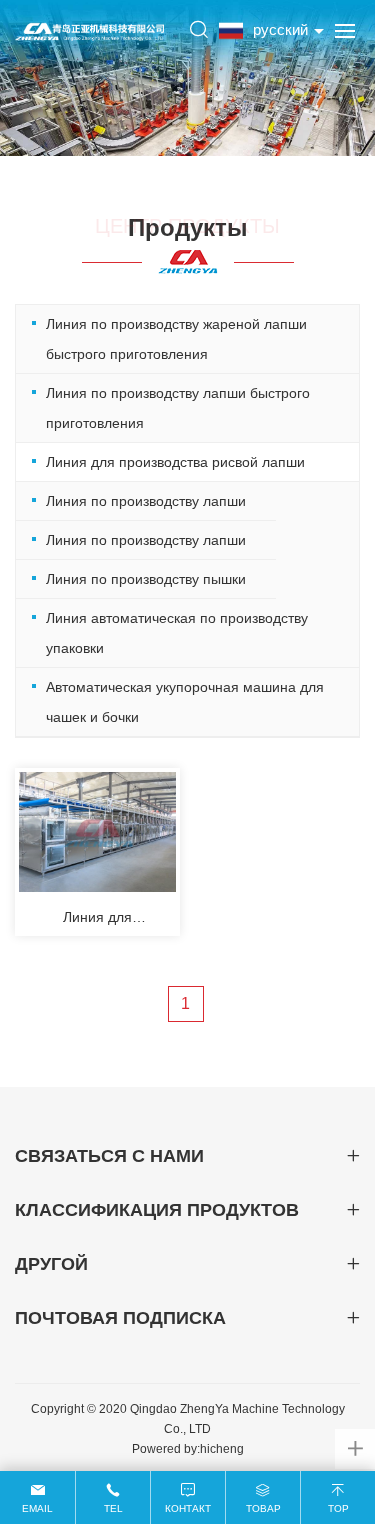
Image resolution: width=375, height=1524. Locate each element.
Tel (113, 1508)
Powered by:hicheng (188, 1449)
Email (37, 1508)
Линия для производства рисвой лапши (175, 462)
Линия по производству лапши (146, 501)
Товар (263, 1508)
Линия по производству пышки (146, 579)
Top (338, 1508)
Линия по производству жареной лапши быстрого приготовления (176, 339)
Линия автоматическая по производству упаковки (177, 633)
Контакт (188, 1508)
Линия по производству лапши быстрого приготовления (178, 408)
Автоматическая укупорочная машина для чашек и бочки (185, 702)
